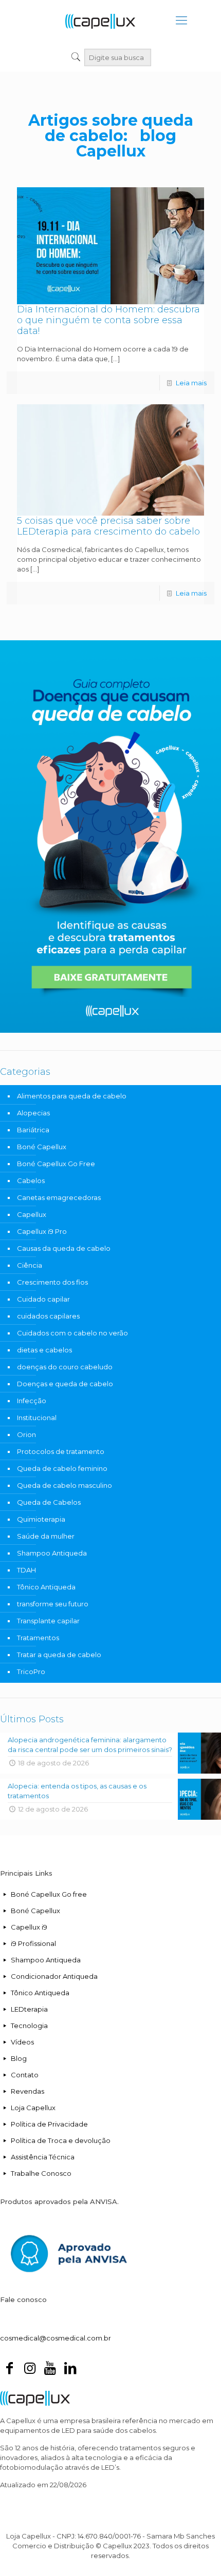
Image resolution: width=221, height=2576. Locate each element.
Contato (25, 2075)
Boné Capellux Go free (49, 1894)
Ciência (30, 1265)
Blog (19, 2058)
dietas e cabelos (44, 1350)
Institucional (37, 1418)
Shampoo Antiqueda (52, 1553)
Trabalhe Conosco (41, 2173)
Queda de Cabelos (49, 1502)
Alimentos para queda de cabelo (72, 1096)
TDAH (26, 1570)
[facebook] (9, 2370)
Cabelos (31, 1181)
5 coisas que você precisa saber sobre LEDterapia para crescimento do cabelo (108, 526)
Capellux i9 (29, 1927)
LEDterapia (29, 2009)
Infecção (32, 1401)
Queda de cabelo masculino (65, 1485)
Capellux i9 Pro (42, 1231)
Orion (26, 1434)
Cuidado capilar (43, 1299)
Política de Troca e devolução (61, 2140)
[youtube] (50, 2370)
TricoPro (31, 1672)
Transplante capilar (48, 1621)
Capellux (32, 1214)
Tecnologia (29, 2026)
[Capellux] (100, 21)
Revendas (27, 2091)
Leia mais (191, 383)
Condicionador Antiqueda (54, 1976)
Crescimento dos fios (52, 1282)
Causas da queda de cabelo (64, 1248)
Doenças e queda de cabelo (65, 1384)
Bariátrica (33, 1130)
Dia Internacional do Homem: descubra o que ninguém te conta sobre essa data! (108, 320)
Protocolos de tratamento (61, 1451)
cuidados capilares (48, 1316)
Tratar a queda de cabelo (59, 1655)
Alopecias (33, 1113)
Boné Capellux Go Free (56, 1164)
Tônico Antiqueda (46, 1587)
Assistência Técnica (43, 2157)
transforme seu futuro (53, 1604)
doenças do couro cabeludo (65, 1367)
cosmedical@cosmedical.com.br (56, 2338)
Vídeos (22, 2042)
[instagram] (29, 2370)
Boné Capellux (42, 1147)
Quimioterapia (41, 1519)
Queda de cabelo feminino (62, 1468)
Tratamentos (38, 1638)
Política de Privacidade (49, 2124)
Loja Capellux (33, 2108)
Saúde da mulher (46, 1536)
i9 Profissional (33, 1943)
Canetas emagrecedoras (59, 1197)
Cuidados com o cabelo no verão (72, 1333)
